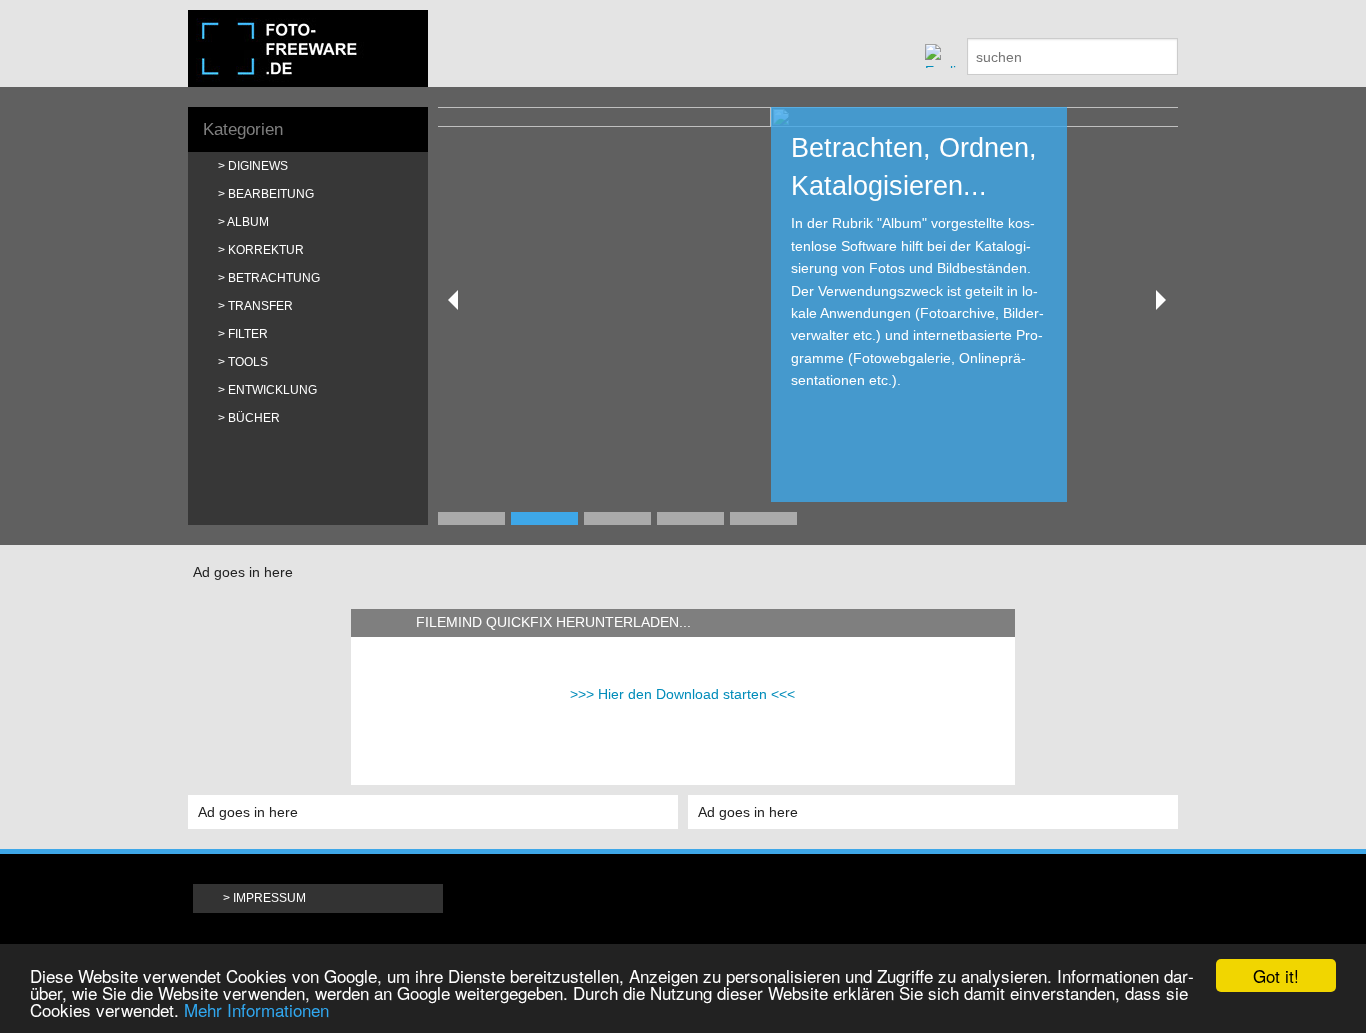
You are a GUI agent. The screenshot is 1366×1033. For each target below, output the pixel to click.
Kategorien (243, 129)
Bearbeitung (271, 194)
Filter (248, 334)
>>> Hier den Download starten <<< (682, 694)
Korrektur (266, 250)
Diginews (258, 166)
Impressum (269, 898)
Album (248, 222)
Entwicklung (272, 390)
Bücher (254, 418)
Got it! (1276, 975)
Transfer (260, 306)
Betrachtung (274, 278)
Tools (248, 362)
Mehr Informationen (256, 1009)
